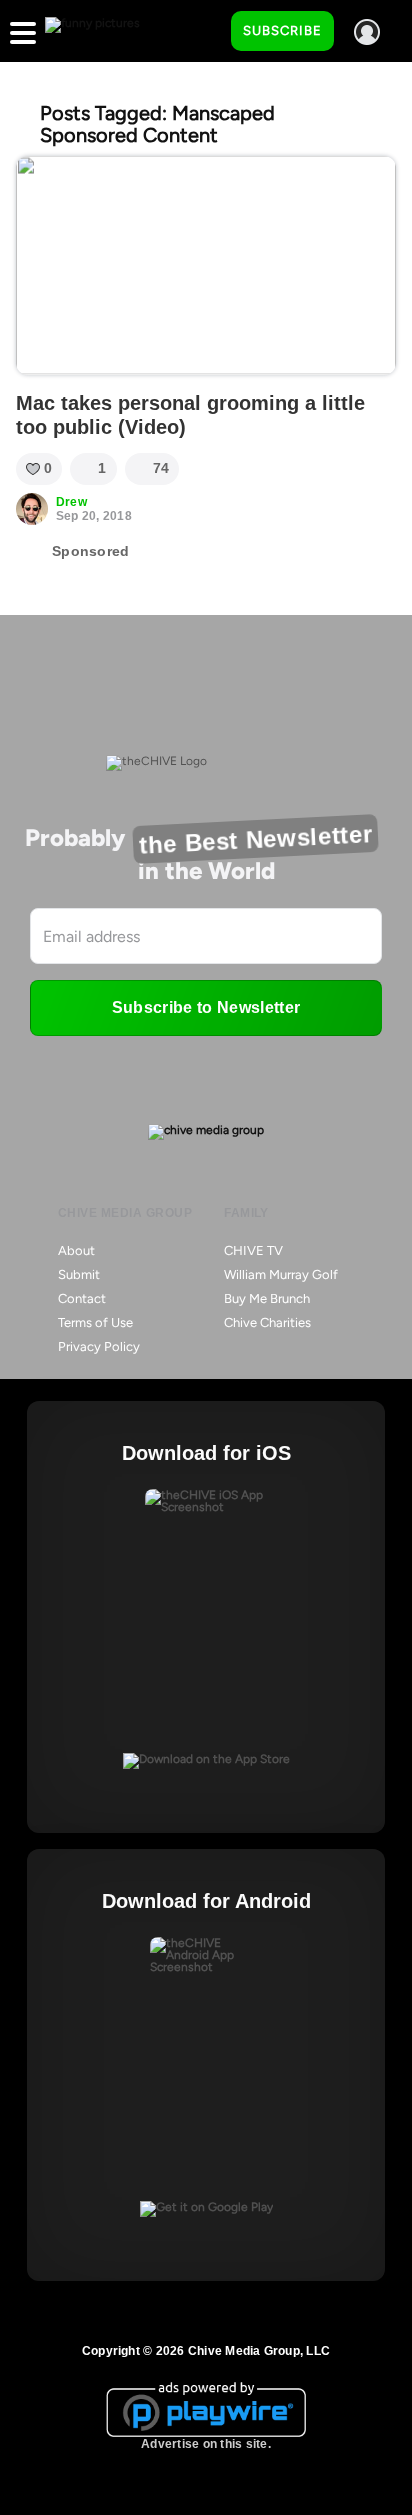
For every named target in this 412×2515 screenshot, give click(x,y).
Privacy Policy (99, 1346)
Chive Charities (267, 1322)
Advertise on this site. (206, 2444)
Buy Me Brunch (267, 1298)
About (76, 1250)
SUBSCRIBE (282, 30)
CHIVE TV (253, 1250)
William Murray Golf (281, 1274)
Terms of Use (95, 1322)
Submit (79, 1274)
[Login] (367, 32)
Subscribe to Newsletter (206, 1007)
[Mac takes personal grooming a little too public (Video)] (206, 265)
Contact (82, 1298)
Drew (71, 502)
